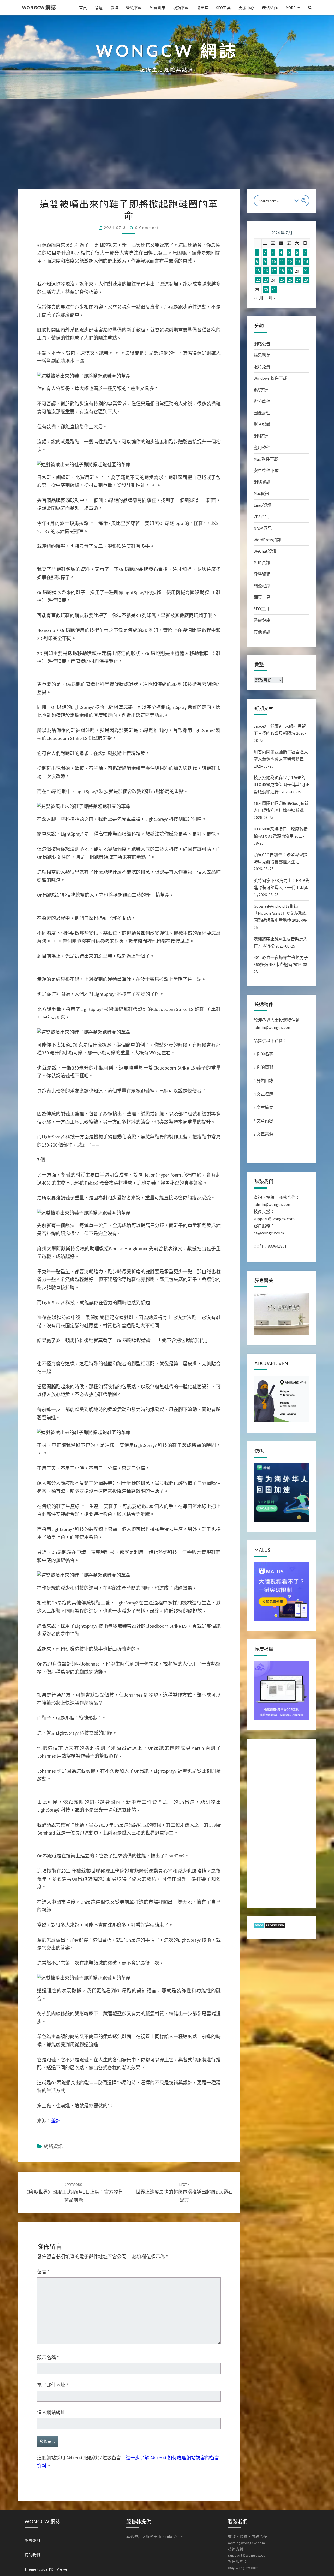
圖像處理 (262, 413)
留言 (43, 2272)
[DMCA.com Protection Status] (269, 1927)
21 (306, 271)
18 (282, 271)
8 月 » (270, 298)
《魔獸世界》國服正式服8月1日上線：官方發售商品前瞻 (74, 2193)
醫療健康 (262, 620)
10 (274, 262)
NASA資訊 (263, 528)
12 (290, 262)
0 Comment (147, 228)
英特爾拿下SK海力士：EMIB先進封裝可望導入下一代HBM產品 (282, 888)
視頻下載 (181, 8)
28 (306, 280)
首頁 (83, 8)
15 (258, 271)
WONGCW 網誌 (39, 7)
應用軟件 (262, 448)
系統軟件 (262, 390)
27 (298, 280)
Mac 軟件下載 (266, 459)
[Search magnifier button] (304, 201)
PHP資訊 (262, 563)
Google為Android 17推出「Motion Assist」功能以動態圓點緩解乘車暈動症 (281, 913)
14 (306, 262)
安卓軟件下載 (266, 470)
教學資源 (262, 574)
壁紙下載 (134, 8)
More (290, 8)
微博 (114, 8)
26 (290, 280)
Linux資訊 (263, 505)
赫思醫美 (262, 355)
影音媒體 (262, 424)
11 (282, 262)
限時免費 (262, 367)
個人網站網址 (51, 2412)
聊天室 (202, 8)
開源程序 (262, 586)
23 (266, 280)
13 (298, 262)
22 (258, 280)
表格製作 (270, 8)
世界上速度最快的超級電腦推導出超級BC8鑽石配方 (184, 2193)
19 (290, 271)
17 (274, 271)
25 (282, 280)
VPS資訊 (261, 517)
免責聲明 (32, 2541)
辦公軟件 (262, 401)
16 (266, 271)
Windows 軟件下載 (270, 378)
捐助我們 (32, 2555)
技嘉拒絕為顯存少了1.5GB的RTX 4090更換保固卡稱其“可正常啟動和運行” (282, 785)
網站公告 (262, 344)
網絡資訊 (53, 2146)
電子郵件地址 (53, 2385)
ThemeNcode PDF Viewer (47, 2569)
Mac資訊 (261, 493)
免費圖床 (157, 8)
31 (274, 289)
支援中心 (246, 8)
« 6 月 (258, 298)
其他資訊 (262, 632)
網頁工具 (262, 597)
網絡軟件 (262, 436)
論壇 (99, 8)
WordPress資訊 (267, 540)
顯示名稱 (48, 2358)
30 (266, 289)
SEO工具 (223, 8)
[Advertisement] (167, 149)
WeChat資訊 (265, 551)
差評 (56, 2121)
